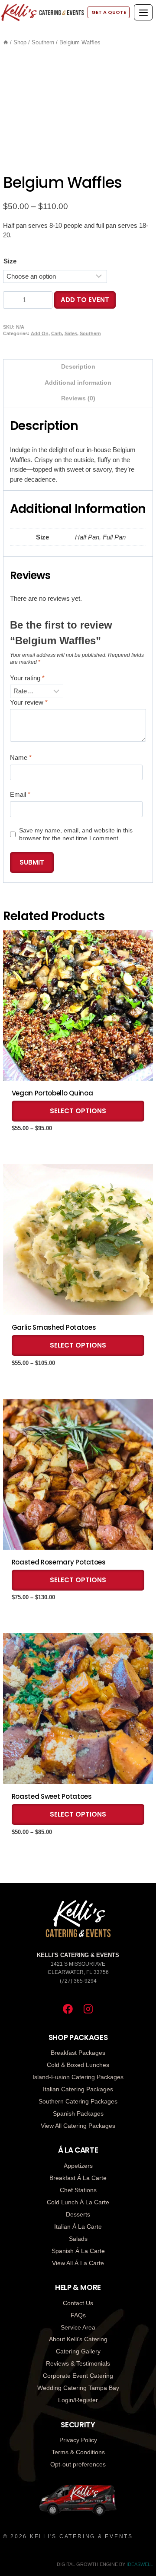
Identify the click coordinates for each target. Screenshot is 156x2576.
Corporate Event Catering (78, 2376)
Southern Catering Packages (78, 2101)
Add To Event (85, 300)
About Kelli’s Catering (78, 2339)
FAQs (78, 2315)
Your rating (27, 678)
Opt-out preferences (78, 2464)
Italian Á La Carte (78, 2227)
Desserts (78, 2214)
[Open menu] (143, 12)
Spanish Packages (78, 2113)
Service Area (78, 2327)
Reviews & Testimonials (78, 2363)
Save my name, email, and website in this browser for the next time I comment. (76, 834)
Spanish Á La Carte (78, 2251)
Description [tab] (78, 367)
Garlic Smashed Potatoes (54, 1328)
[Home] (6, 42)
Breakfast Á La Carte (78, 2178)
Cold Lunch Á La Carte (78, 2202)
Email (20, 794)
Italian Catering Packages (78, 2089)
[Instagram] (88, 2009)
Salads (78, 2239)
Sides (71, 333)
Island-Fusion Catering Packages (78, 2077)
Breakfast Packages (78, 2053)
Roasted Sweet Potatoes (52, 1797)
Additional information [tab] (78, 383)
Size (10, 261)
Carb (57, 333)
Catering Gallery (78, 2351)
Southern (90, 333)
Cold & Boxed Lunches (78, 2065)
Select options (78, 1111)
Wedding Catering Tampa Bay (78, 2388)
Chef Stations (78, 2190)
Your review (29, 702)
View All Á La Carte (78, 2263)
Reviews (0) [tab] (78, 398)
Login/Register (78, 2400)
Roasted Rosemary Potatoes (59, 1562)
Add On (40, 333)
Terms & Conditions (78, 2452)
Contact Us (78, 2303)
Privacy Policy (78, 2440)
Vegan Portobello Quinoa (52, 1093)
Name (21, 757)
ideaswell (140, 2564)
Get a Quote (109, 12)
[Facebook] (68, 2009)
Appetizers (78, 2166)
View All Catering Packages (78, 2126)
